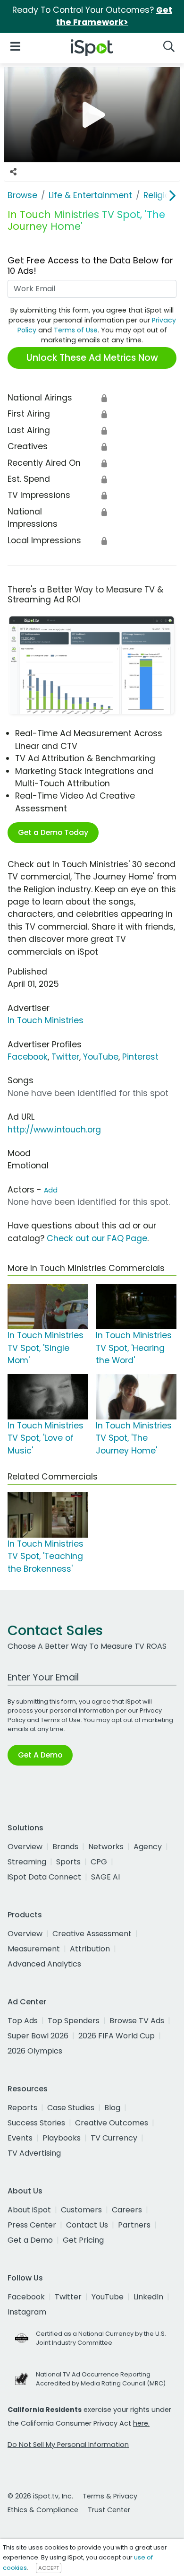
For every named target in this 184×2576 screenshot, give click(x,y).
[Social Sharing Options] (13, 172)
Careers (127, 2210)
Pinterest (140, 1057)
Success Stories (36, 2123)
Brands (65, 1847)
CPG (99, 1862)
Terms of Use (76, 330)
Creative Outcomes (112, 2123)
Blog (112, 2108)
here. (141, 2423)
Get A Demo (40, 1755)
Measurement (34, 1949)
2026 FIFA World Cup (117, 2036)
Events (20, 2138)
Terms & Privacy (110, 2496)
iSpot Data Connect (44, 1877)
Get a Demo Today (53, 832)
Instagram (27, 2312)
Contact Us (87, 2225)
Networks (106, 1847)
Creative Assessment (92, 1934)
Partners (134, 2225)
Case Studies (71, 2108)
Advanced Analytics (44, 1964)
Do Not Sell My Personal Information (68, 2445)
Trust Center (109, 2510)
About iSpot (29, 2210)
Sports (68, 1862)
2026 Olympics (35, 2051)
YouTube (101, 1057)
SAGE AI (105, 1877)
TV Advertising (34, 2153)
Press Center (32, 2225)
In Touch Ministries (46, 1020)
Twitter (65, 1057)
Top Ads (23, 2021)
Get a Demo (30, 2240)
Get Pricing (83, 2240)
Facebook (28, 1057)
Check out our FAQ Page (97, 1238)
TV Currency (114, 2138)
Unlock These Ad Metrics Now (92, 358)
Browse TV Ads (137, 2021)
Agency (148, 1847)
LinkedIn (148, 2297)
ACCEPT (49, 2568)
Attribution (90, 1949)
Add (51, 1190)
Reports (22, 2108)
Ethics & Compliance (43, 2510)
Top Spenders (74, 2021)
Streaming (27, 1862)
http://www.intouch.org (54, 1130)
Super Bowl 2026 (38, 2036)
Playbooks (62, 2138)
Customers (81, 2210)
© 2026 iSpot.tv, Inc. (40, 2496)
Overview (25, 1847)
